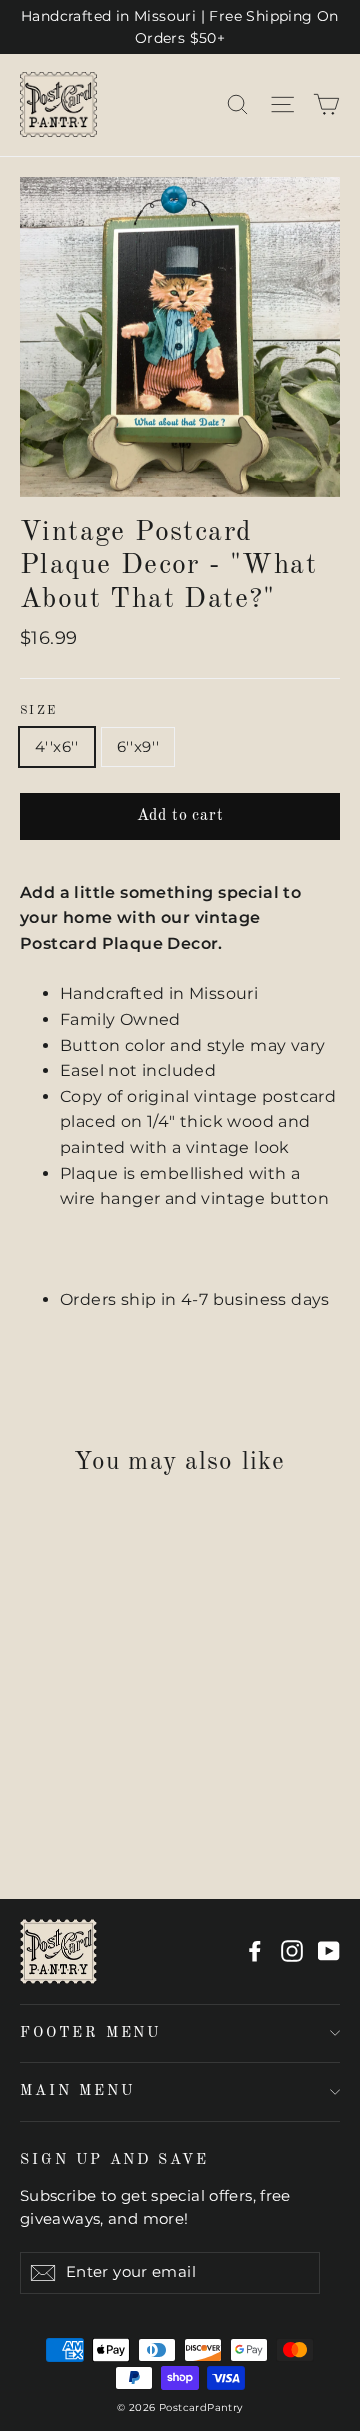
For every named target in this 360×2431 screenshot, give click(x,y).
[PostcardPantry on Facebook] (255, 1951)
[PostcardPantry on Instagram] (292, 1951)
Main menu (77, 2091)
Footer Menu (90, 2033)
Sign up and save (114, 2160)
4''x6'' (57, 746)
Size (39, 711)
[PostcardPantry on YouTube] (329, 1951)
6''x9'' (138, 746)
